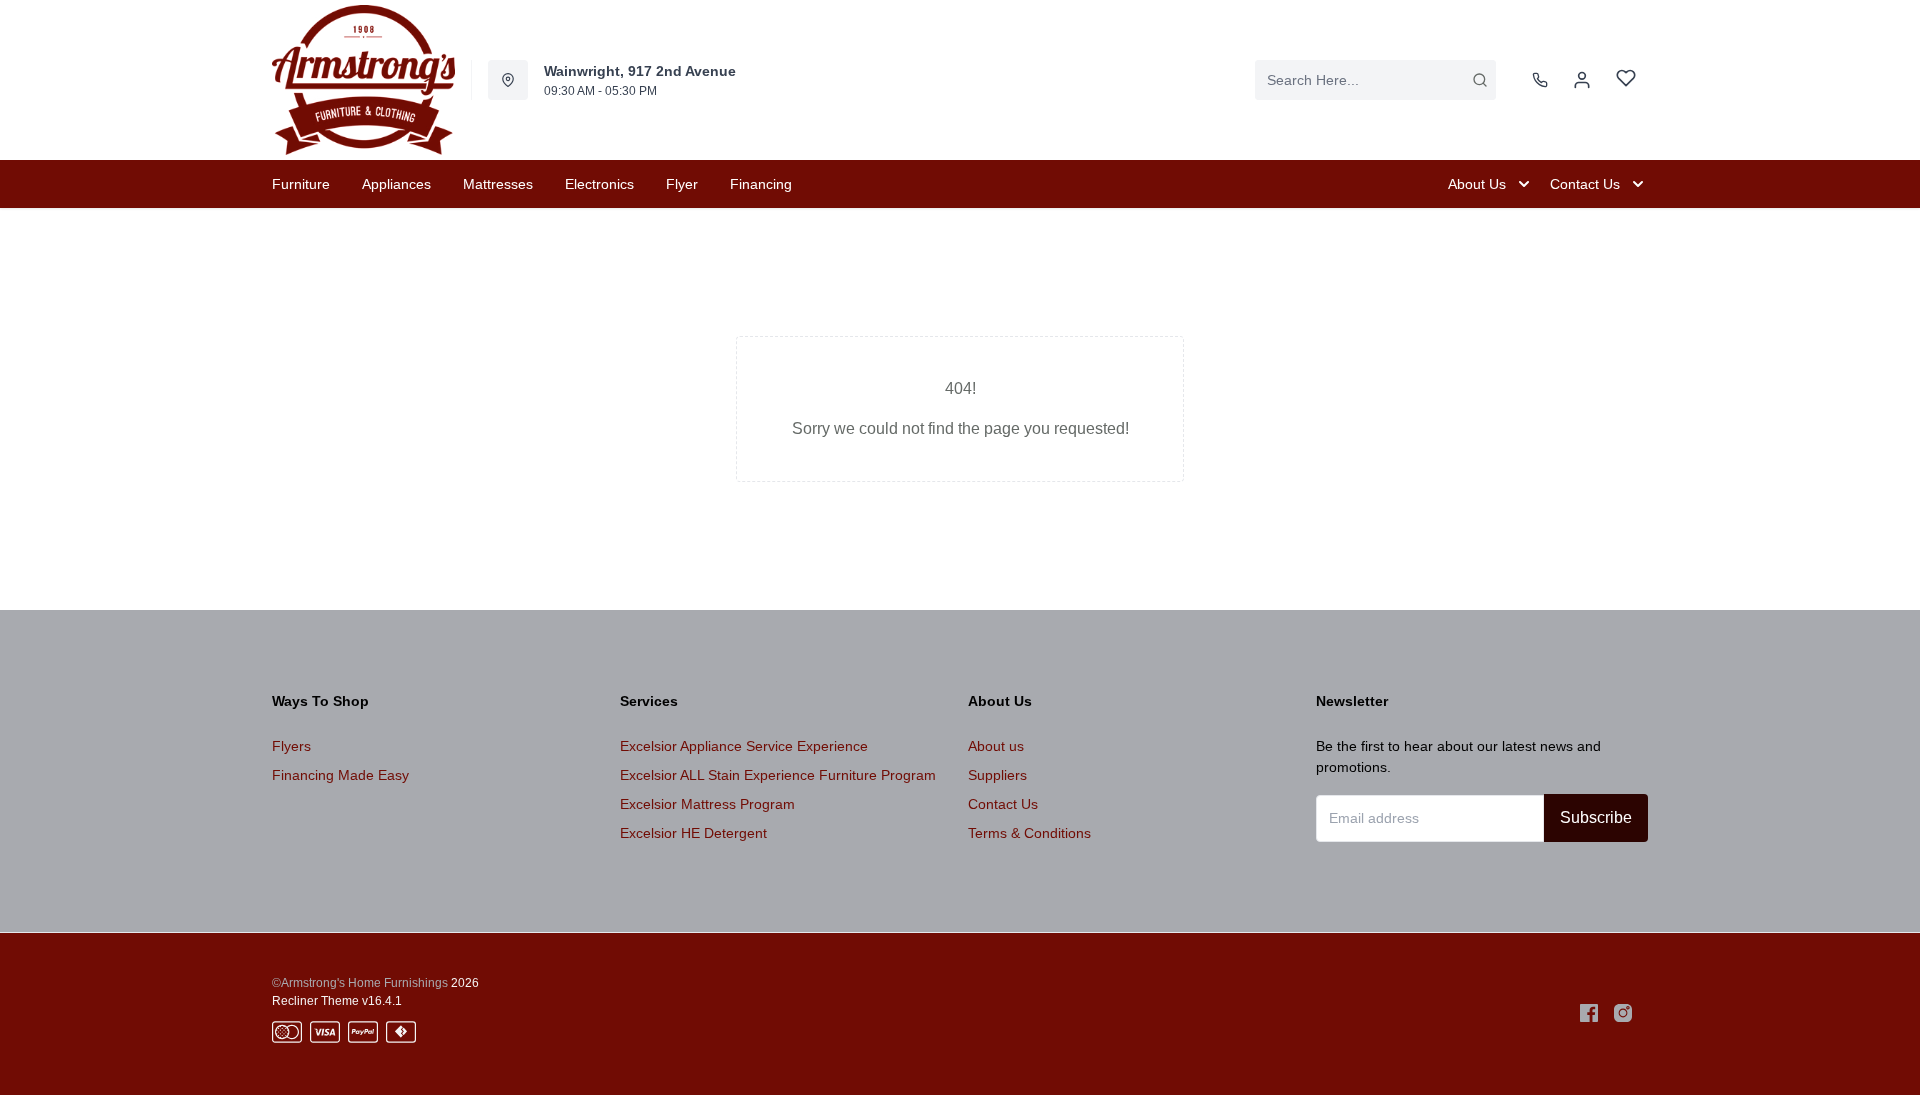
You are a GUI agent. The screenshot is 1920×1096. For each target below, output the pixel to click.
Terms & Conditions (1029, 833)
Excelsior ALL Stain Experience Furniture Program (778, 775)
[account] (1582, 80)
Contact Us (1003, 804)
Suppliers (997, 775)
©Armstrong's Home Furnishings (360, 983)
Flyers (291, 746)
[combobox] (1375, 80)
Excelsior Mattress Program (707, 804)
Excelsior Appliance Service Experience (744, 746)
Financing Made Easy (340, 775)
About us (996, 746)
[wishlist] (1626, 80)
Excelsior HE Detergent (693, 833)
